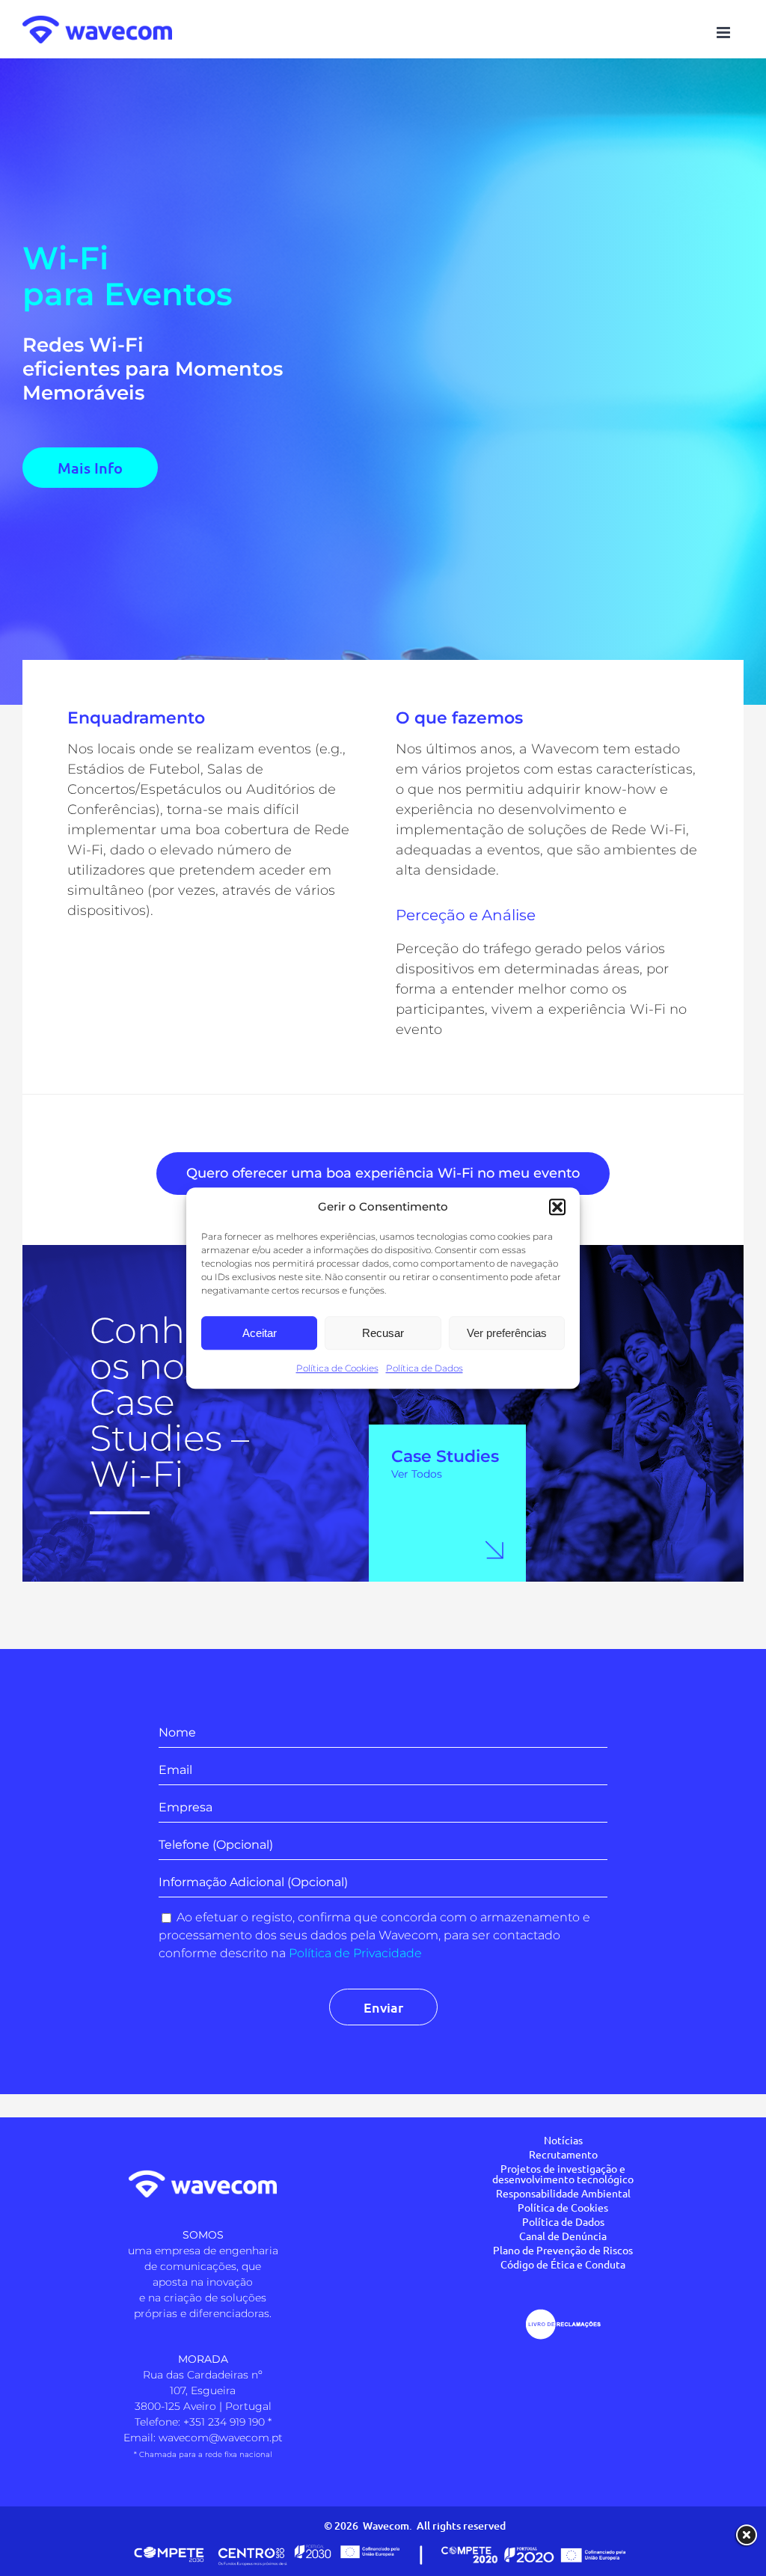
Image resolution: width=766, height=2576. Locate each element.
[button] (557, 1207)
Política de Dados (425, 1368)
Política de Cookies (337, 1368)
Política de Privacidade (355, 1953)
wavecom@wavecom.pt (221, 2438)
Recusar (383, 1333)
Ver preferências (507, 1333)
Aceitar (260, 1333)
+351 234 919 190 (224, 2422)
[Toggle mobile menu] (724, 33)
